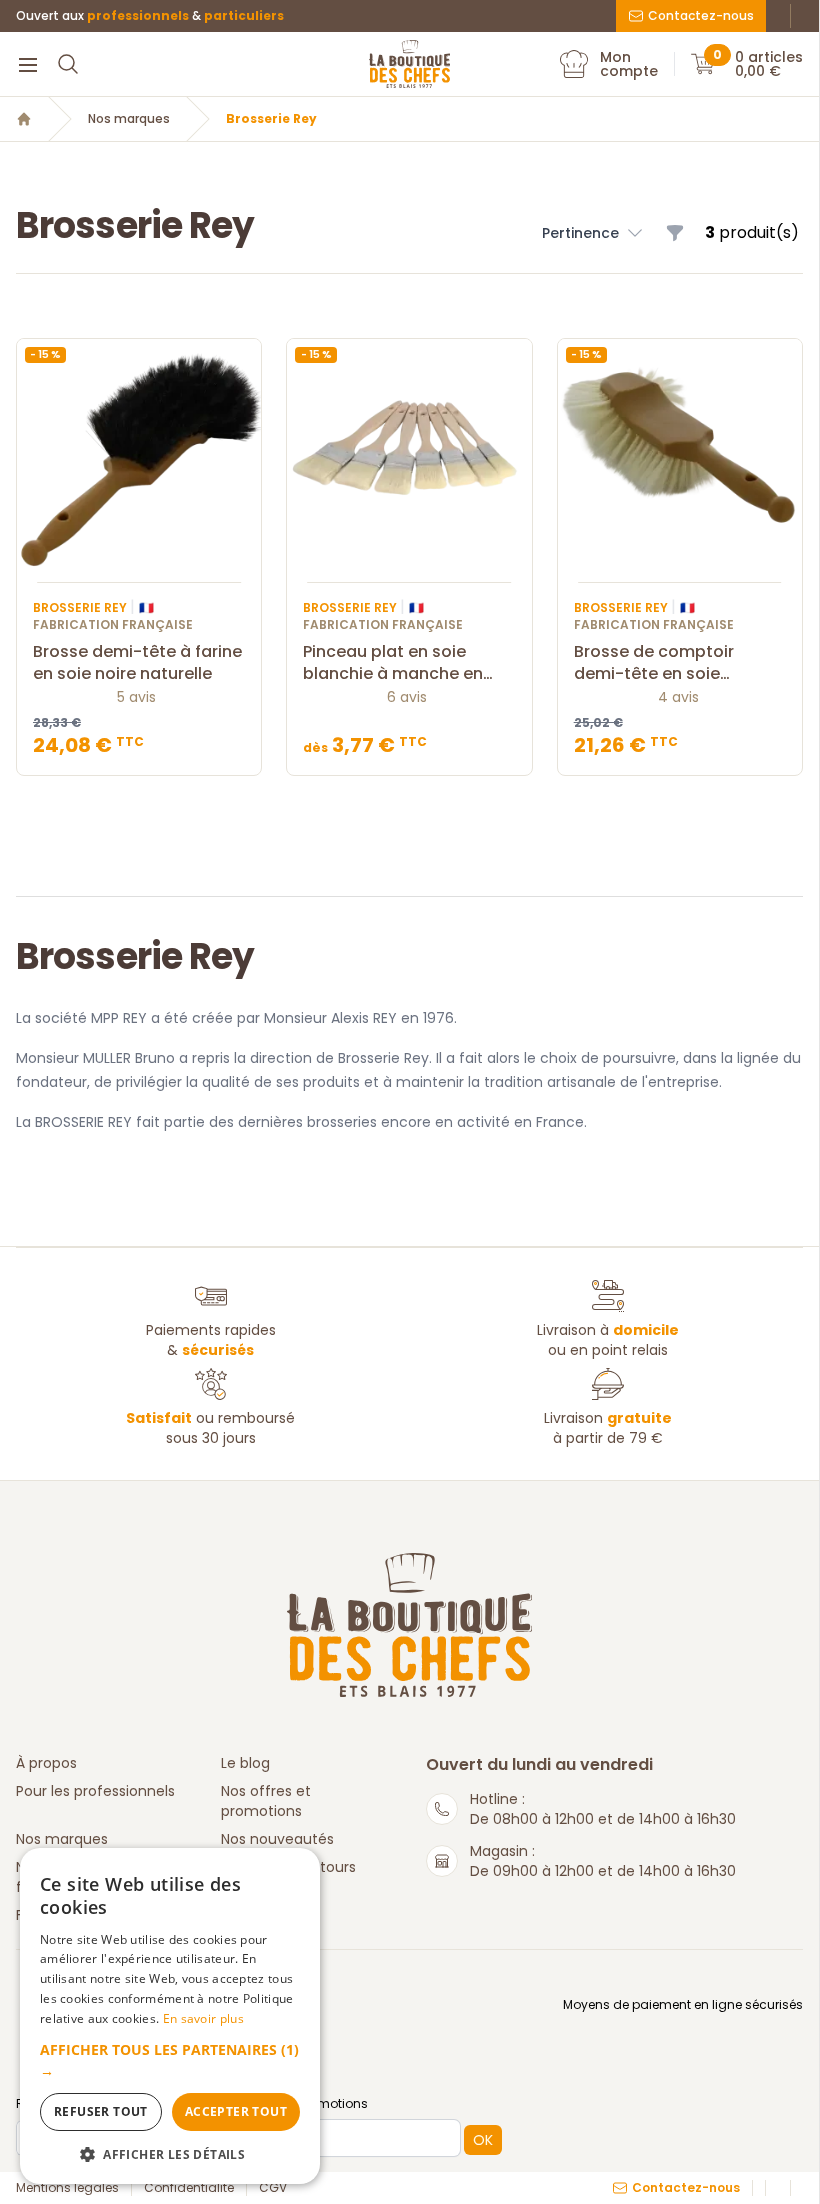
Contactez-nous (701, 15)
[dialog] (170, 2016)
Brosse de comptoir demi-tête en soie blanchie (654, 663)
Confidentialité (189, 2188)
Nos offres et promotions (266, 1801)
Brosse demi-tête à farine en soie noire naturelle (137, 663)
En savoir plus (203, 2018)
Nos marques (129, 119)
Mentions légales (67, 2188)
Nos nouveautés (277, 1839)
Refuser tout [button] (101, 2111)
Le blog (245, 1763)
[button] (593, 233)
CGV (273, 2188)
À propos (46, 1763)
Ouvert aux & (150, 16)
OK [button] (483, 2140)
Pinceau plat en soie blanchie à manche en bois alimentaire (393, 663)
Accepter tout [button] (236, 2111)
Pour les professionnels (95, 1791)
